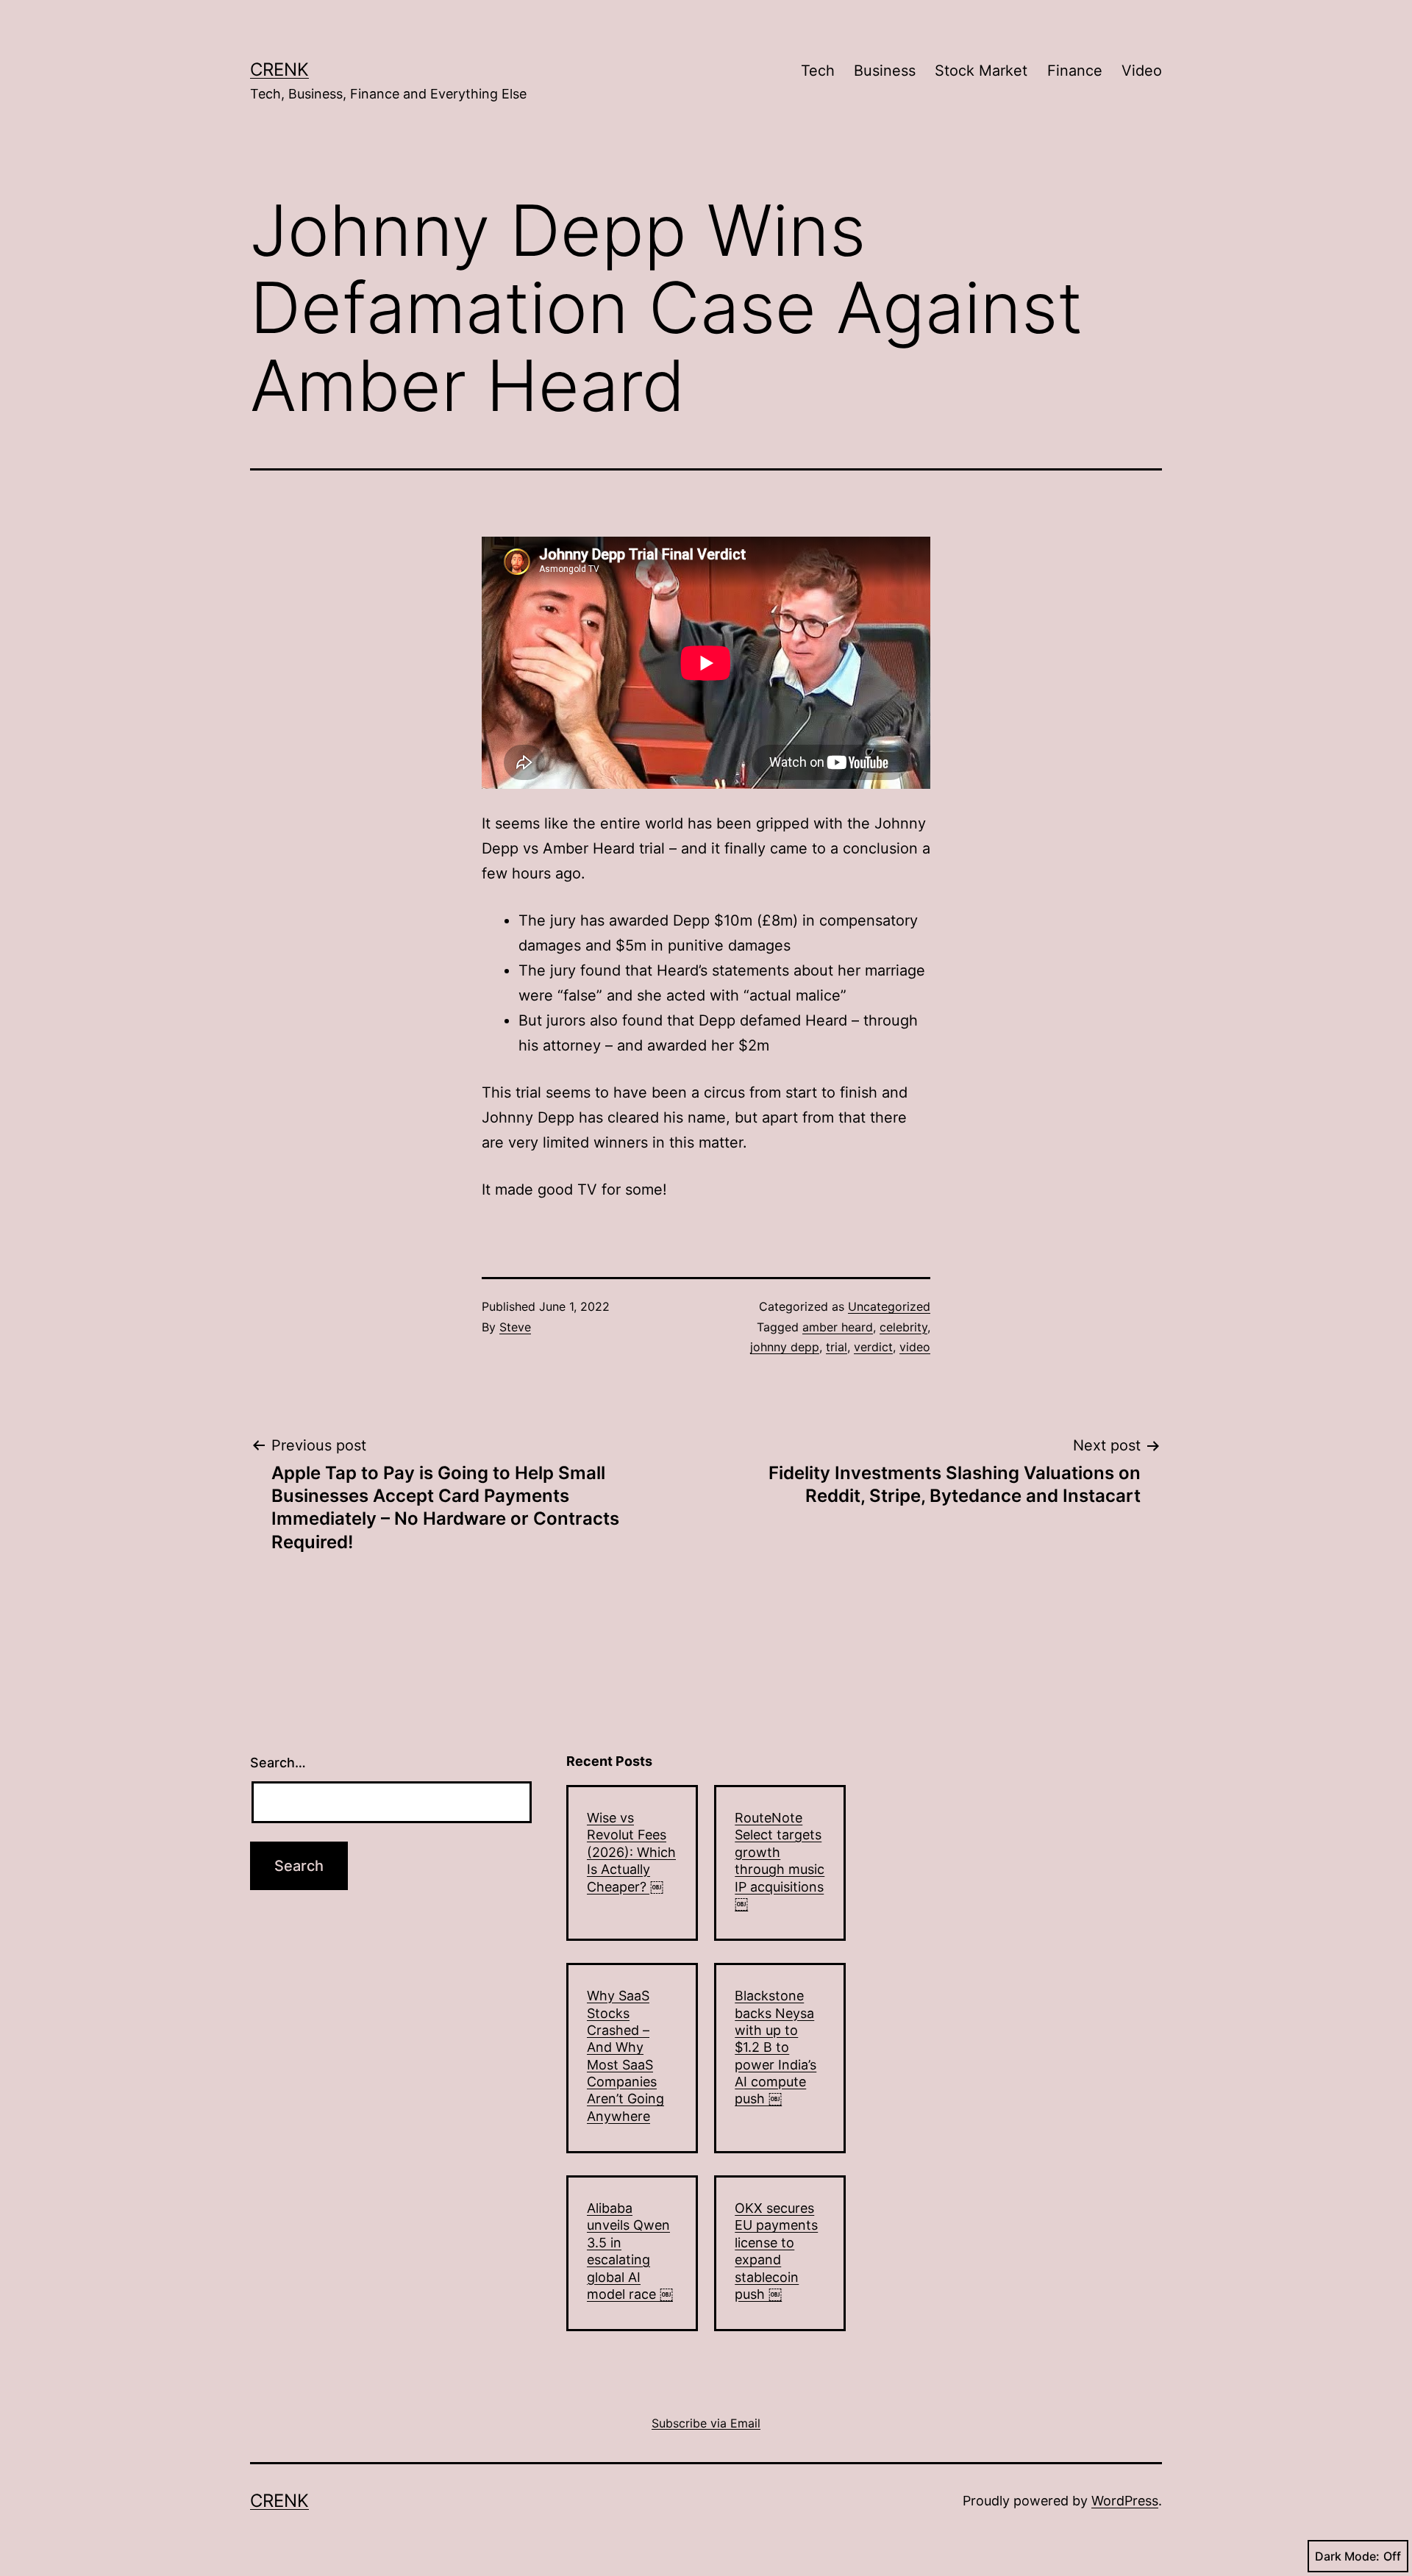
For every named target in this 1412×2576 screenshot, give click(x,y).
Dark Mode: (1347, 2556)
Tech (818, 71)
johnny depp (785, 1347)
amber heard (838, 1327)
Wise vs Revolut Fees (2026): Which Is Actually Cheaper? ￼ (631, 1852)
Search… (278, 1763)
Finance (1075, 71)
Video (1142, 71)
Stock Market (981, 71)
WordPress (1125, 2501)
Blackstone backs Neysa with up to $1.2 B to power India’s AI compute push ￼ (775, 2047)
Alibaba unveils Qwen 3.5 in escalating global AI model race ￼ (630, 2251)
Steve (515, 1327)
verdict (873, 1347)
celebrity (903, 1327)
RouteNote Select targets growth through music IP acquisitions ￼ (780, 1861)
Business (885, 71)
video (915, 1347)
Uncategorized (889, 1306)
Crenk (279, 69)
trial (837, 1347)
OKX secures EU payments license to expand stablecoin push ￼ (776, 2251)
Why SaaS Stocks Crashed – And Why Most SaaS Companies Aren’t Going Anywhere (625, 2056)
